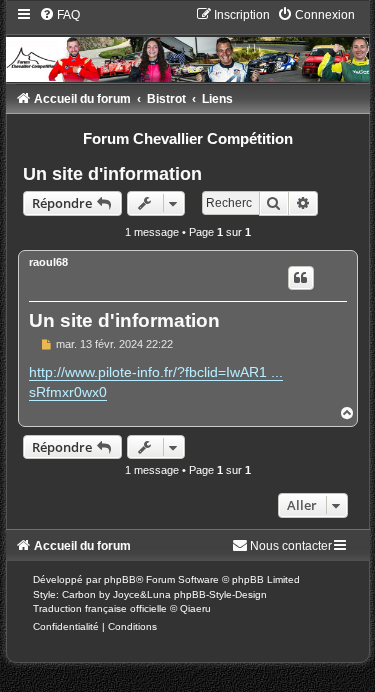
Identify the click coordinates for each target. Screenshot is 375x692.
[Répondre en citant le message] (301, 278)
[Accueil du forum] (188, 44)
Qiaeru (195, 608)
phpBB (120, 579)
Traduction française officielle (100, 608)
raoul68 (48, 262)
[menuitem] (59, 15)
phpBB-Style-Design (220, 594)
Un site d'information (112, 174)
